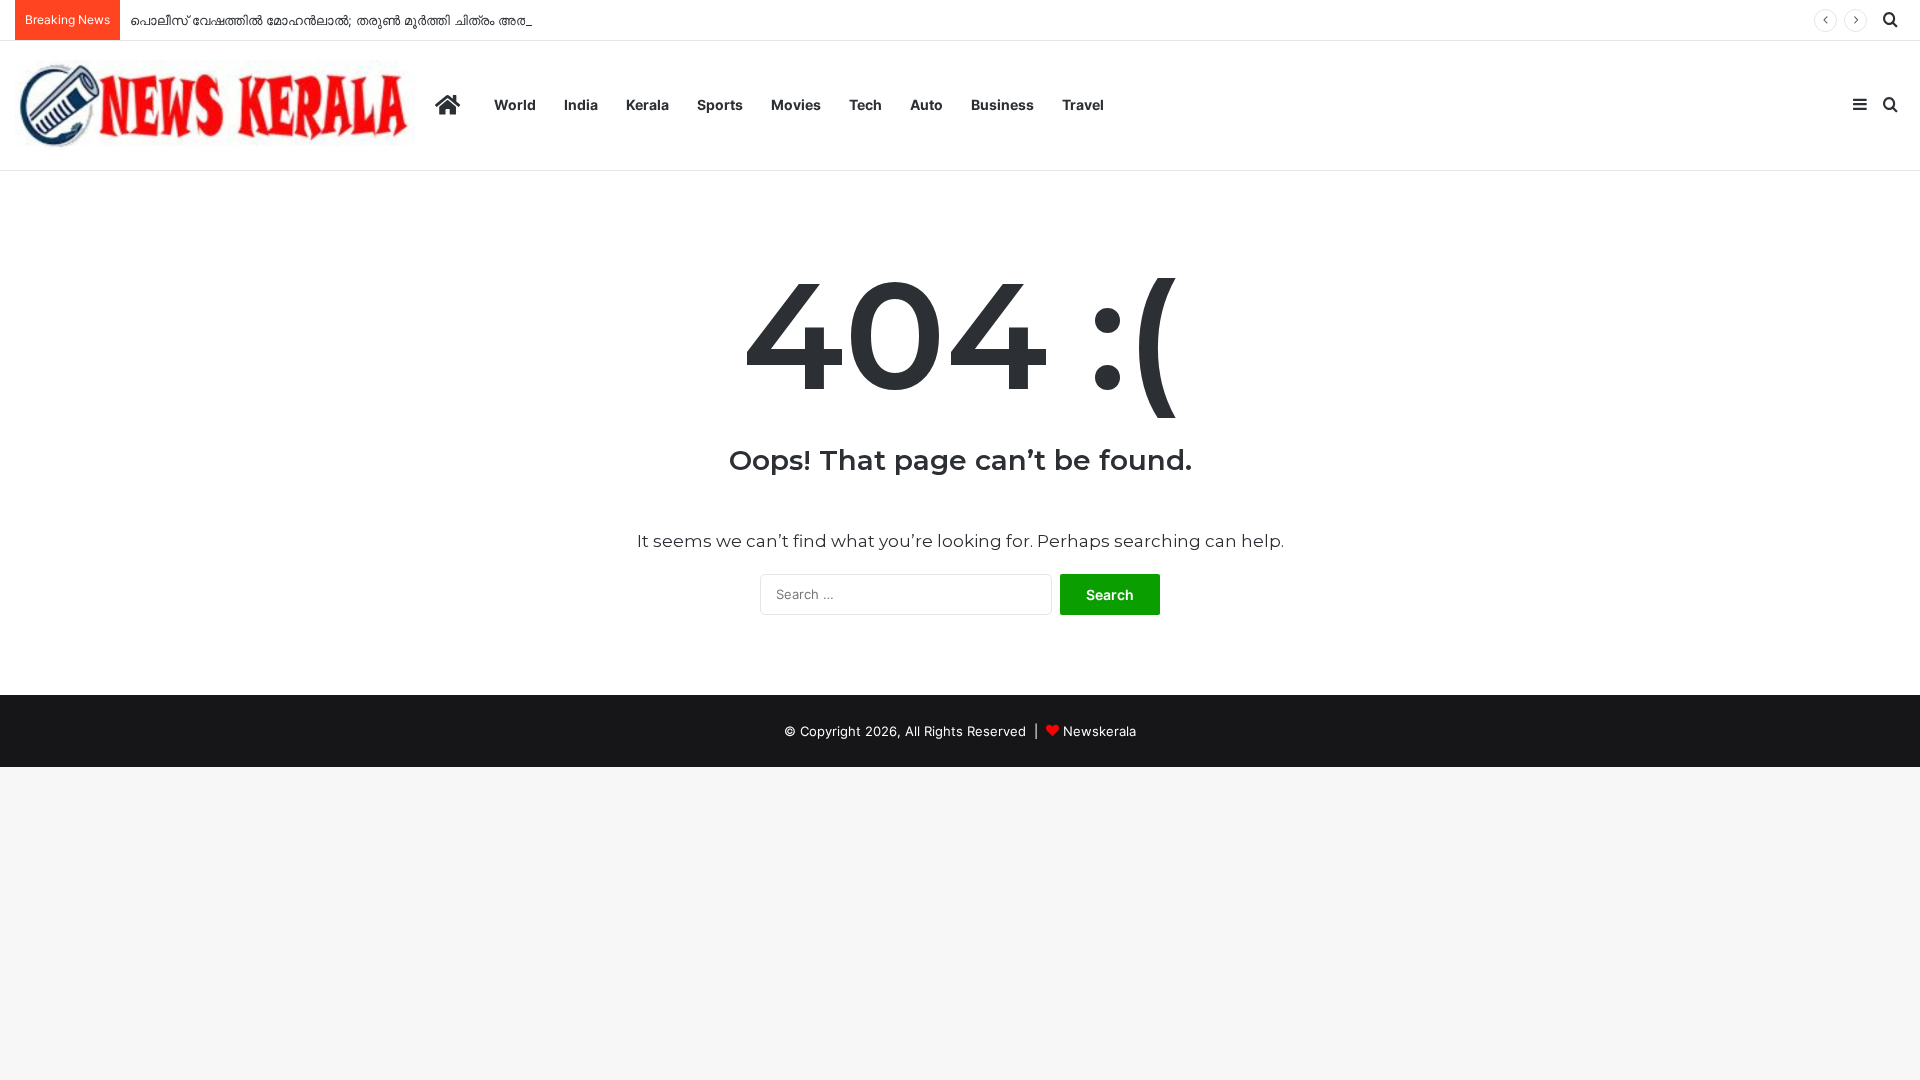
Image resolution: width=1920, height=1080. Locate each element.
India (581, 104)
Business (1002, 104)
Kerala (647, 104)
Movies (796, 104)
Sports (720, 104)
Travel (1083, 104)
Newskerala (1099, 731)
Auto (926, 104)
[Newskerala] (215, 105)
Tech (865, 104)
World (515, 104)
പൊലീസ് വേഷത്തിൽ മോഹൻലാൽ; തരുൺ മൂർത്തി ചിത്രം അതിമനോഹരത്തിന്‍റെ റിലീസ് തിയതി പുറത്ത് (459, 20)
